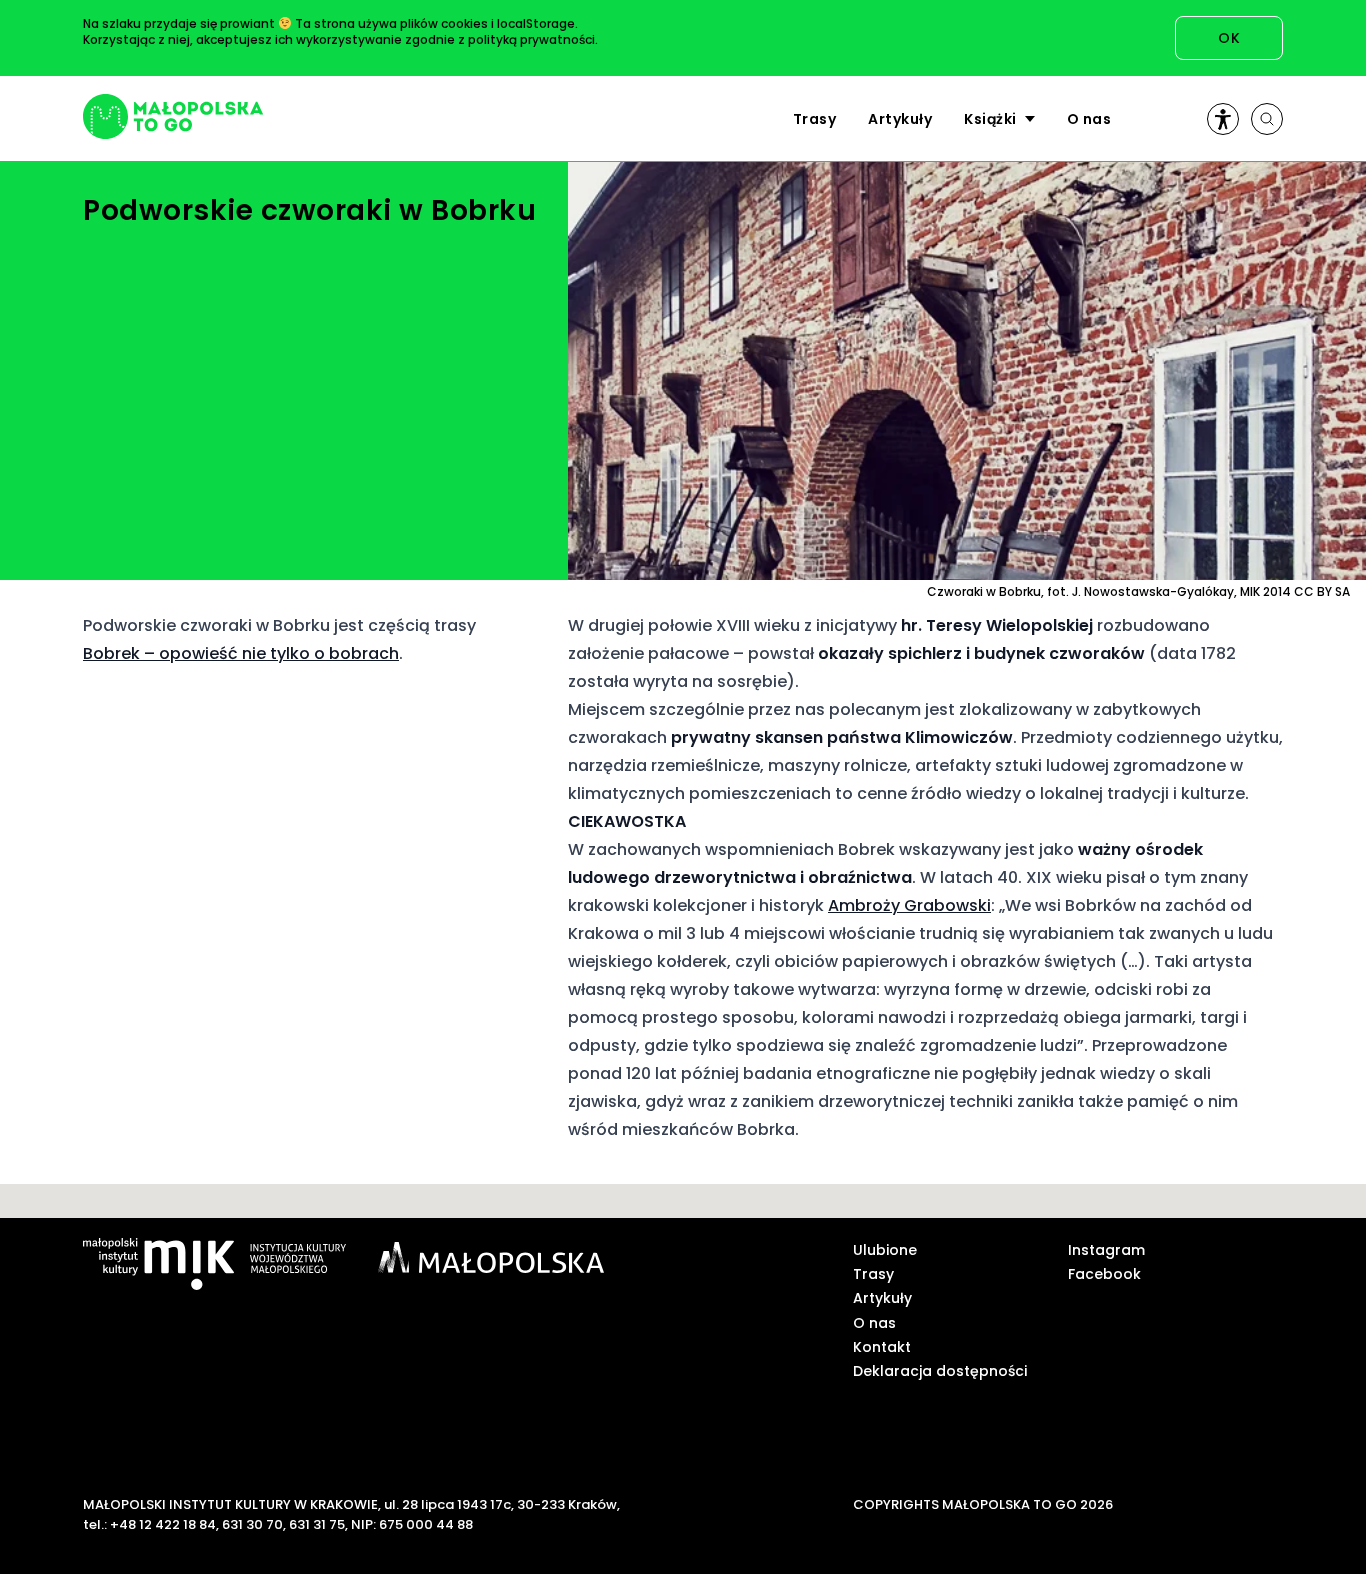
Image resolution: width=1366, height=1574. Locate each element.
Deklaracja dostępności (940, 1371)
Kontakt (882, 1347)
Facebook (1104, 1274)
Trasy (815, 119)
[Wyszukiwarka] (1267, 119)
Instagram (1106, 1250)
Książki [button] (990, 119)
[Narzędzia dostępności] (1223, 119)
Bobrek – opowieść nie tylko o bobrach (241, 653)
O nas (1089, 119)
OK (1229, 38)
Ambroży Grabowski (909, 905)
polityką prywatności (531, 39)
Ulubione (885, 1250)
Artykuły (900, 119)
